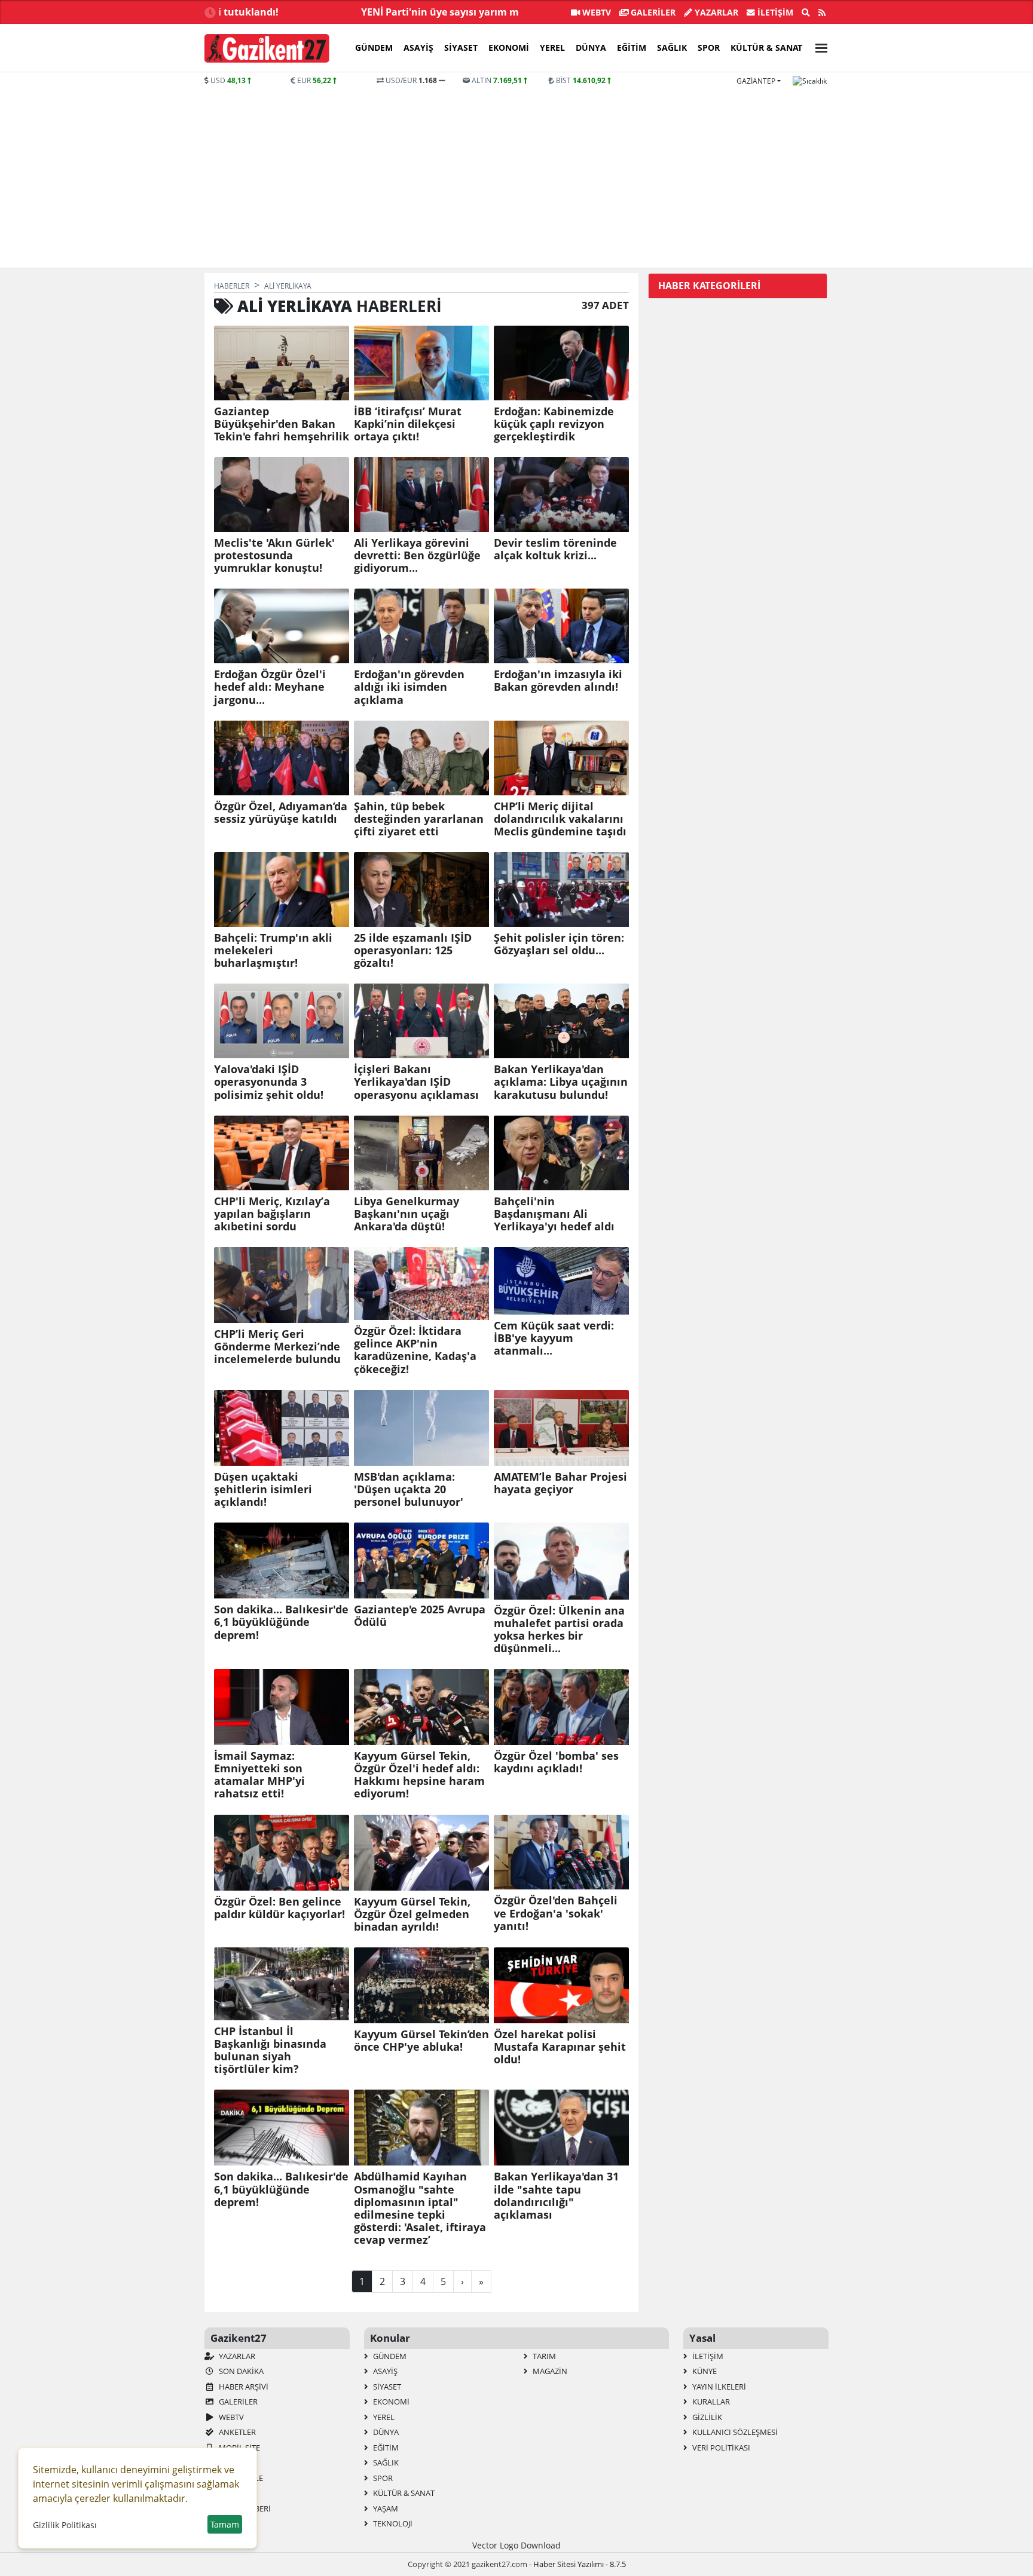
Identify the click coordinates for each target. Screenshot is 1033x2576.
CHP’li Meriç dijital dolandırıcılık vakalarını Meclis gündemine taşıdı (560, 819)
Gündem (374, 48)
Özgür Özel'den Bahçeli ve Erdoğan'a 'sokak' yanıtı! (556, 1913)
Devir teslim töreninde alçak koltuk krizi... (555, 549)
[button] (818, 46)
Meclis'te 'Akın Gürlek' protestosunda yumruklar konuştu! (274, 555)
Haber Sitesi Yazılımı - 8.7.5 (580, 2564)
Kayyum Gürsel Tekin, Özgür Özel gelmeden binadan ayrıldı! (412, 1914)
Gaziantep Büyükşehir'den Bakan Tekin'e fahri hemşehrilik (282, 424)
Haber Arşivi (243, 2387)
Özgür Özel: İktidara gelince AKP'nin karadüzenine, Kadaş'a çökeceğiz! (415, 1350)
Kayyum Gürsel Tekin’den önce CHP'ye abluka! (421, 2041)
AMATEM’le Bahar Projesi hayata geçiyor (560, 1483)
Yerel (552, 48)
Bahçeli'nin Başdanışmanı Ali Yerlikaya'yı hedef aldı (554, 1214)
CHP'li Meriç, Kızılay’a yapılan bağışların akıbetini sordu (272, 1214)
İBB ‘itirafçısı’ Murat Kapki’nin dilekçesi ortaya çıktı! (408, 424)
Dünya (591, 48)
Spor (709, 48)
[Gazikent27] (267, 48)
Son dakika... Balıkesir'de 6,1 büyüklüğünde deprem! (281, 1622)
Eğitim (632, 48)
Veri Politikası (720, 2448)
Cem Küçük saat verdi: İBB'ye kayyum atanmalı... (554, 1338)
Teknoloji (392, 2523)
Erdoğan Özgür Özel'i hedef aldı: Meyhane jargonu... (270, 687)
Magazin (549, 2371)
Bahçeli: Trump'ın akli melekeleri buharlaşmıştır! (273, 950)
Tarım (543, 2356)
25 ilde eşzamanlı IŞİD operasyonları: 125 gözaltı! (413, 950)
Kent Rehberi (244, 2508)
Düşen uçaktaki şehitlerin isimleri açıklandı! (263, 1489)
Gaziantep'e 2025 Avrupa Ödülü (420, 1616)
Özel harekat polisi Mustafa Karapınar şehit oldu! (560, 2047)
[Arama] (806, 13)
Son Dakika (240, 2371)
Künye (704, 2371)
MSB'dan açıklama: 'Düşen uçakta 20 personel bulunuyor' (409, 1489)
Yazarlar (715, 12)
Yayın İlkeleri (718, 2387)
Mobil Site (239, 2448)
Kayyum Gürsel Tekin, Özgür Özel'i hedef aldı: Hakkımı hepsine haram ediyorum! (419, 1775)
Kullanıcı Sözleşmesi (734, 2432)
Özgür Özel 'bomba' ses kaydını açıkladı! (556, 1762)
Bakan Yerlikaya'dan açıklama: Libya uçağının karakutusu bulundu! (561, 1082)
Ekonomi (509, 48)
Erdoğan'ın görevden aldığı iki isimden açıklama (409, 687)
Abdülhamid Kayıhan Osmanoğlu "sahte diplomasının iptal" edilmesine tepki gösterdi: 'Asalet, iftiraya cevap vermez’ (420, 2208)
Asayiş (418, 48)
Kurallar (710, 2402)
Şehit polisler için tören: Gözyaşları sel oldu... (559, 944)
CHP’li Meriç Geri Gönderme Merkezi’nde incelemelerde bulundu (277, 1347)
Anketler (236, 2432)
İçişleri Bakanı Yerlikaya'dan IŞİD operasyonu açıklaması (416, 1082)
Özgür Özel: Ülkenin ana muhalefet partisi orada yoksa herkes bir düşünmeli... (559, 1629)
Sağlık (672, 48)
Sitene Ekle (240, 2478)
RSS (224, 2462)
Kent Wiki (237, 2493)
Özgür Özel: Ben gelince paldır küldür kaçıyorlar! (279, 1908)
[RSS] (822, 13)
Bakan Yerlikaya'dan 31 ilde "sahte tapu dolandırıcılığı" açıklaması (556, 2195)
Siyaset (461, 48)
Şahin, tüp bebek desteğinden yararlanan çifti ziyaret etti (419, 819)
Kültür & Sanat (766, 48)
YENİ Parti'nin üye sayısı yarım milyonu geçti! (410, 12)
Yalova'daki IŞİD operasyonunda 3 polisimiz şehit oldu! (269, 1082)
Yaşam (385, 2508)
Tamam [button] (225, 2524)
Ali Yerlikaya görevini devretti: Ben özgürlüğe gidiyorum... (417, 555)
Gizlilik (706, 2417)
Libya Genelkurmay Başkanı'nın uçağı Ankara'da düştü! (407, 1214)
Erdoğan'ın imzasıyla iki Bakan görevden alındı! (558, 681)
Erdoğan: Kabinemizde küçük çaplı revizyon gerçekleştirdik (554, 424)
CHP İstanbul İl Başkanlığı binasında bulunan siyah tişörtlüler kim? (270, 2050)
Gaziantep (756, 81)
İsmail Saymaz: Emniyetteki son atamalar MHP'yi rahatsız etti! (259, 1775)
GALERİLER (652, 12)
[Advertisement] (516, 176)
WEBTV (595, 12)
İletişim (774, 12)
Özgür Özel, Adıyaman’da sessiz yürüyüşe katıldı (281, 813)
